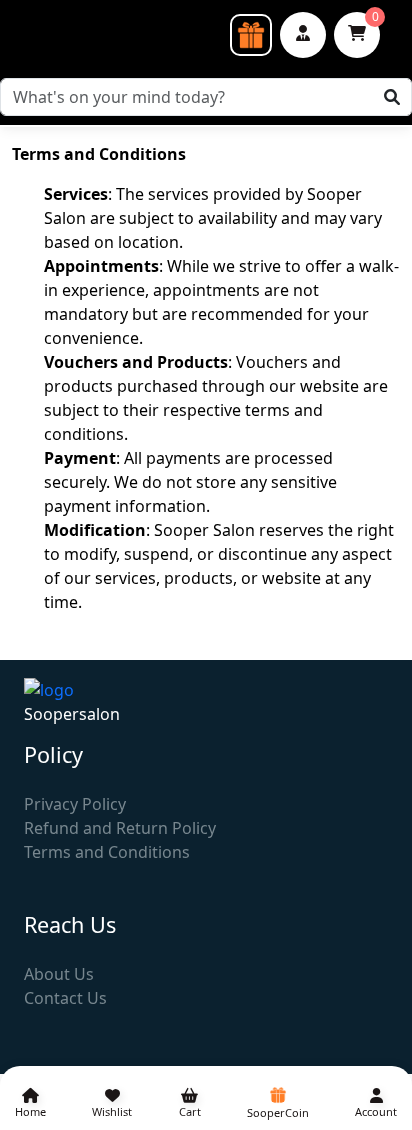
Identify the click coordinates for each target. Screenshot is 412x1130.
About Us (59, 974)
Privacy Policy (75, 804)
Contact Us (65, 998)
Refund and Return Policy (120, 828)
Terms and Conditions (107, 852)
